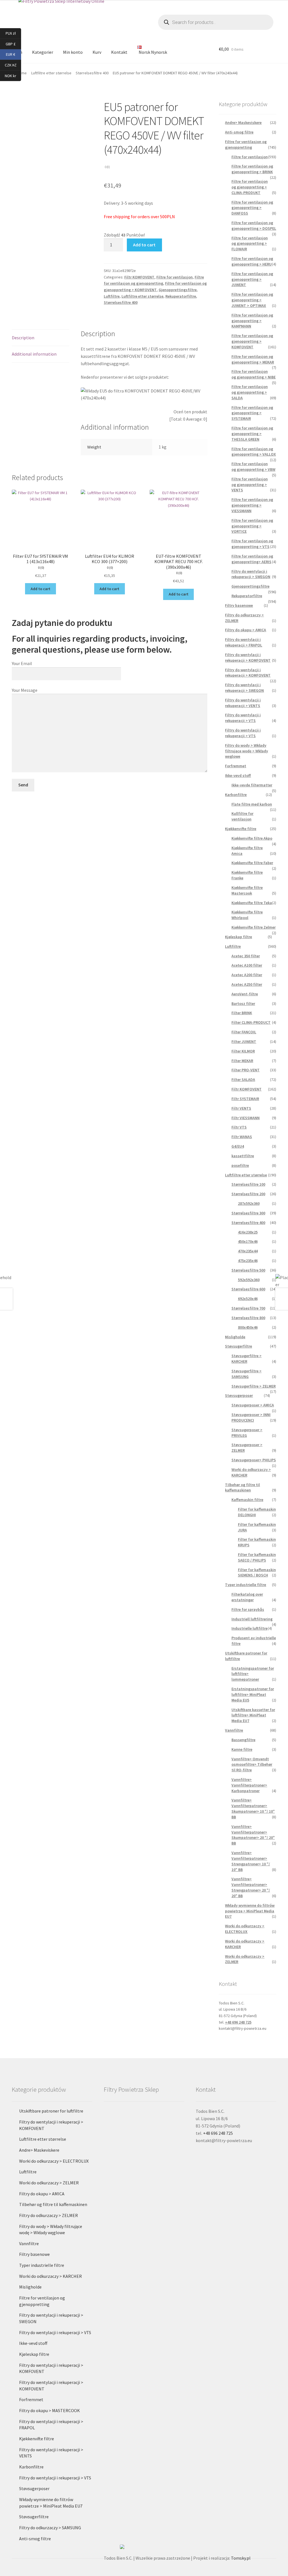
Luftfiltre (112, 296)
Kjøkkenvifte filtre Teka (252, 903)
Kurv (97, 52)
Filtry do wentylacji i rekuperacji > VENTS (243, 703)
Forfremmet (236, 766)
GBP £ (13, 44)
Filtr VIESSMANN (246, 1118)
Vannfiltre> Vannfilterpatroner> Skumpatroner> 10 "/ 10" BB (253, 1808)
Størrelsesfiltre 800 (248, 1318)
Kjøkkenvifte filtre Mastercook (247, 890)
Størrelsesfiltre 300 (248, 1213)
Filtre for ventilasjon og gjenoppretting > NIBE (254, 374)
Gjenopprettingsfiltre (178, 290)
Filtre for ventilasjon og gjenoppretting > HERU (252, 261)
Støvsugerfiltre (238, 1346)
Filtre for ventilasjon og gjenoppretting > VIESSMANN (252, 505)
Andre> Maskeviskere (243, 122)
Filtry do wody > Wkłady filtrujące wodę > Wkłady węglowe (247, 751)
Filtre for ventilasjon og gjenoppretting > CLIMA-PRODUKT (250, 187)
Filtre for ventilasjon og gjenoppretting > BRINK (252, 169)
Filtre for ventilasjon (175, 277)
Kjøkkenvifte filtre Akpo (252, 838)
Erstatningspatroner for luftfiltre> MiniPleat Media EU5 (253, 1694)
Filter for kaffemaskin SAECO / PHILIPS (257, 1557)
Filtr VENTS (241, 1108)
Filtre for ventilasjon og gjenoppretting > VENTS (250, 485)
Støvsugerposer (239, 1395)
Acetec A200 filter (247, 975)
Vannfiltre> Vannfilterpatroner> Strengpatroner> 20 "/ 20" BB (251, 1887)
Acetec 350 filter (246, 956)
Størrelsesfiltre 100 (248, 1184)
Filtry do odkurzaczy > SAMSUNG (50, 2528)
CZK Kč (13, 65)
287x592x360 (249, 1203)
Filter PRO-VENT (246, 1070)
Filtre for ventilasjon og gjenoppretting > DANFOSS (252, 208)
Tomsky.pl (241, 2558)
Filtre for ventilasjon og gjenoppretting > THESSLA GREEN (252, 434)
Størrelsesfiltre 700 (248, 1308)
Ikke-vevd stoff (238, 775)
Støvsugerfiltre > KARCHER (247, 1359)
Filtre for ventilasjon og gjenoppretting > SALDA (250, 392)
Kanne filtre (242, 1749)
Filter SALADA (243, 1080)
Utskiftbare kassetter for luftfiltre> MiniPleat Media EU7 (253, 1715)
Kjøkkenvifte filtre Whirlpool (247, 915)
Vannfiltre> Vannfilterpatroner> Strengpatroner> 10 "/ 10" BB (251, 1861)
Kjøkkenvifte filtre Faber (252, 863)
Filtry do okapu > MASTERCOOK (49, 2410)
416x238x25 (248, 1232)
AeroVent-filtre (245, 994)
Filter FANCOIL (244, 1032)
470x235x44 (248, 1251)
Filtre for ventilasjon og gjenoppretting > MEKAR (253, 359)
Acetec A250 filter (247, 984)
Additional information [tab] (34, 354)
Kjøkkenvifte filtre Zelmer (254, 927)
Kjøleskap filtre (238, 937)
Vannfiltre (234, 1730)
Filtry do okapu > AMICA (246, 630)
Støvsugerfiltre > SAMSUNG (247, 1374)
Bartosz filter (243, 1003)
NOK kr (13, 75)
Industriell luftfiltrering (252, 1619)
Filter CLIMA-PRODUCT (251, 1022)
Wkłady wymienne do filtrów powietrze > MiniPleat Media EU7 (250, 1911)
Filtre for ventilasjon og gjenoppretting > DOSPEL (254, 226)
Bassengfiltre (243, 1740)
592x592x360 (249, 1280)
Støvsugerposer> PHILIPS (254, 1460)
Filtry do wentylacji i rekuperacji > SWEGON (251, 574)
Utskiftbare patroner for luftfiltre (51, 2111)
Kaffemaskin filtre (247, 1500)
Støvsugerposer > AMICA (253, 1405)
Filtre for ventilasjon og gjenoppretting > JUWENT (252, 279)
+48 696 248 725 (238, 2022)
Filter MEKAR (242, 1061)
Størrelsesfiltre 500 (248, 1270)
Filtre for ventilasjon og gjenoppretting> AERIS (252, 559)
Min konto (73, 52)
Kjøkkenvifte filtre (241, 829)
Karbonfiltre (236, 795)
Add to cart (144, 245)
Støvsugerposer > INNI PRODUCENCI (251, 1417)
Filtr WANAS (242, 1137)
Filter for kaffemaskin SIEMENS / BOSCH (257, 1573)
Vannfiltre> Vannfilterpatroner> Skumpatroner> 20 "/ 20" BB (253, 1835)
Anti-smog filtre (239, 132)
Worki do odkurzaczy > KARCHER (50, 2276)
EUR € (13, 54)
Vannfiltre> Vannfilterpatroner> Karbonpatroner (249, 1785)
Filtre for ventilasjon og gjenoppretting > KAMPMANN (252, 321)
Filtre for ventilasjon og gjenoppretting (246, 144)
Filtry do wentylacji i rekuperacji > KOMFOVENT (248, 657)
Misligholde (235, 1337)
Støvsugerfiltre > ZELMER (254, 1386)
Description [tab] (23, 338)
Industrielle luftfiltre (249, 1628)
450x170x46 (248, 1241)
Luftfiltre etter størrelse (142, 296)
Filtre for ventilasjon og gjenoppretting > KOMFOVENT (252, 341)
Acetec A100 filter (247, 965)
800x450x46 (248, 1327)
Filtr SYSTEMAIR (245, 1099)
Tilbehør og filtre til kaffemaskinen (242, 1487)
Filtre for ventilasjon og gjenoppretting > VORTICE (252, 526)
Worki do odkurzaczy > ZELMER (49, 2183)
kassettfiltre (243, 1156)
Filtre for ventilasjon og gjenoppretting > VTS (252, 544)
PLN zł (13, 33)
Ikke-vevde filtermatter (252, 785)
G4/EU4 (238, 1146)
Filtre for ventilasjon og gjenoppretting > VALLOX (254, 452)
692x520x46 (248, 1299)
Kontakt (119, 52)
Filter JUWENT (244, 1041)
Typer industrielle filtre (246, 1585)
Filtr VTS (239, 1127)
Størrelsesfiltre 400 (92, 73)
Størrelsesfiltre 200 (248, 1194)
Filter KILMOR (243, 1051)
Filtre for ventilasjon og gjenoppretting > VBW (253, 467)
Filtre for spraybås (248, 1609)
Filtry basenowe (239, 605)
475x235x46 (248, 1261)
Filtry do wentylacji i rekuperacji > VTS (243, 718)
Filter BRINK (242, 1013)
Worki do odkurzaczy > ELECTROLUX (245, 1929)
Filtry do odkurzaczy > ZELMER (49, 2215)
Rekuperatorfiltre (181, 296)
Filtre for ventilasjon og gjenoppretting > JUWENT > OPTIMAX (252, 300)
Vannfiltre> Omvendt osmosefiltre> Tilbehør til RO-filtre (252, 1765)
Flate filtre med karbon (252, 804)
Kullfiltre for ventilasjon (242, 816)
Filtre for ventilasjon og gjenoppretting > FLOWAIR (250, 244)
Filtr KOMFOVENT (139, 277)
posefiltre (240, 1165)
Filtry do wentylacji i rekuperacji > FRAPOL (244, 642)
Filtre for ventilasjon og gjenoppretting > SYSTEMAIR (252, 413)
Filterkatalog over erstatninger (247, 1597)
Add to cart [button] (40, 589)
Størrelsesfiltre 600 (248, 1289)
